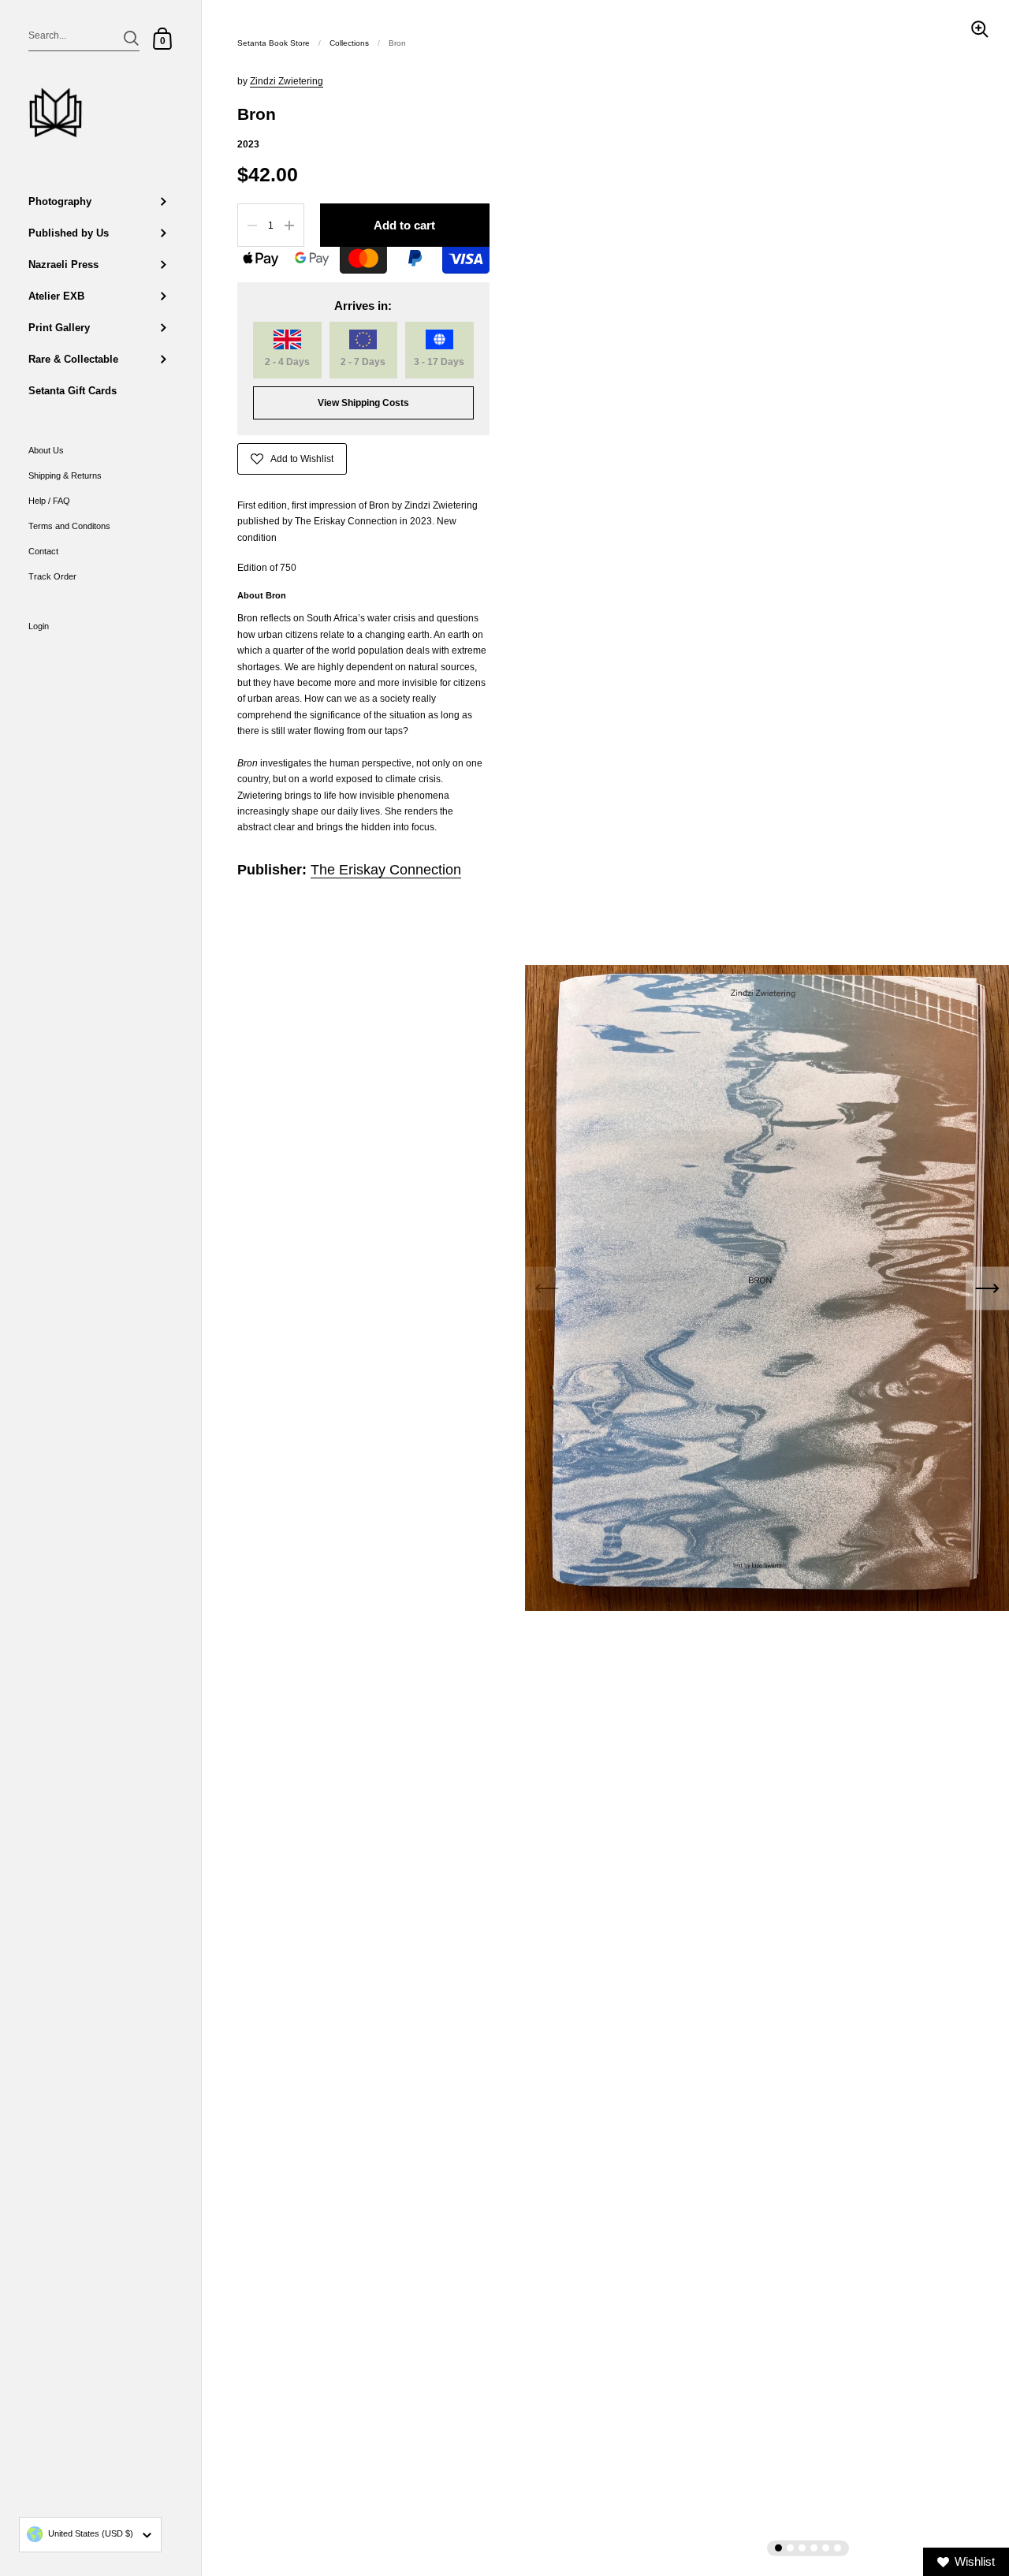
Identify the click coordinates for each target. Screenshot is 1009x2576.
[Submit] (131, 38)
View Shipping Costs (363, 403)
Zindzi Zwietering (287, 81)
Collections (349, 43)
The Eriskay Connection (386, 870)
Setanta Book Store (274, 43)
